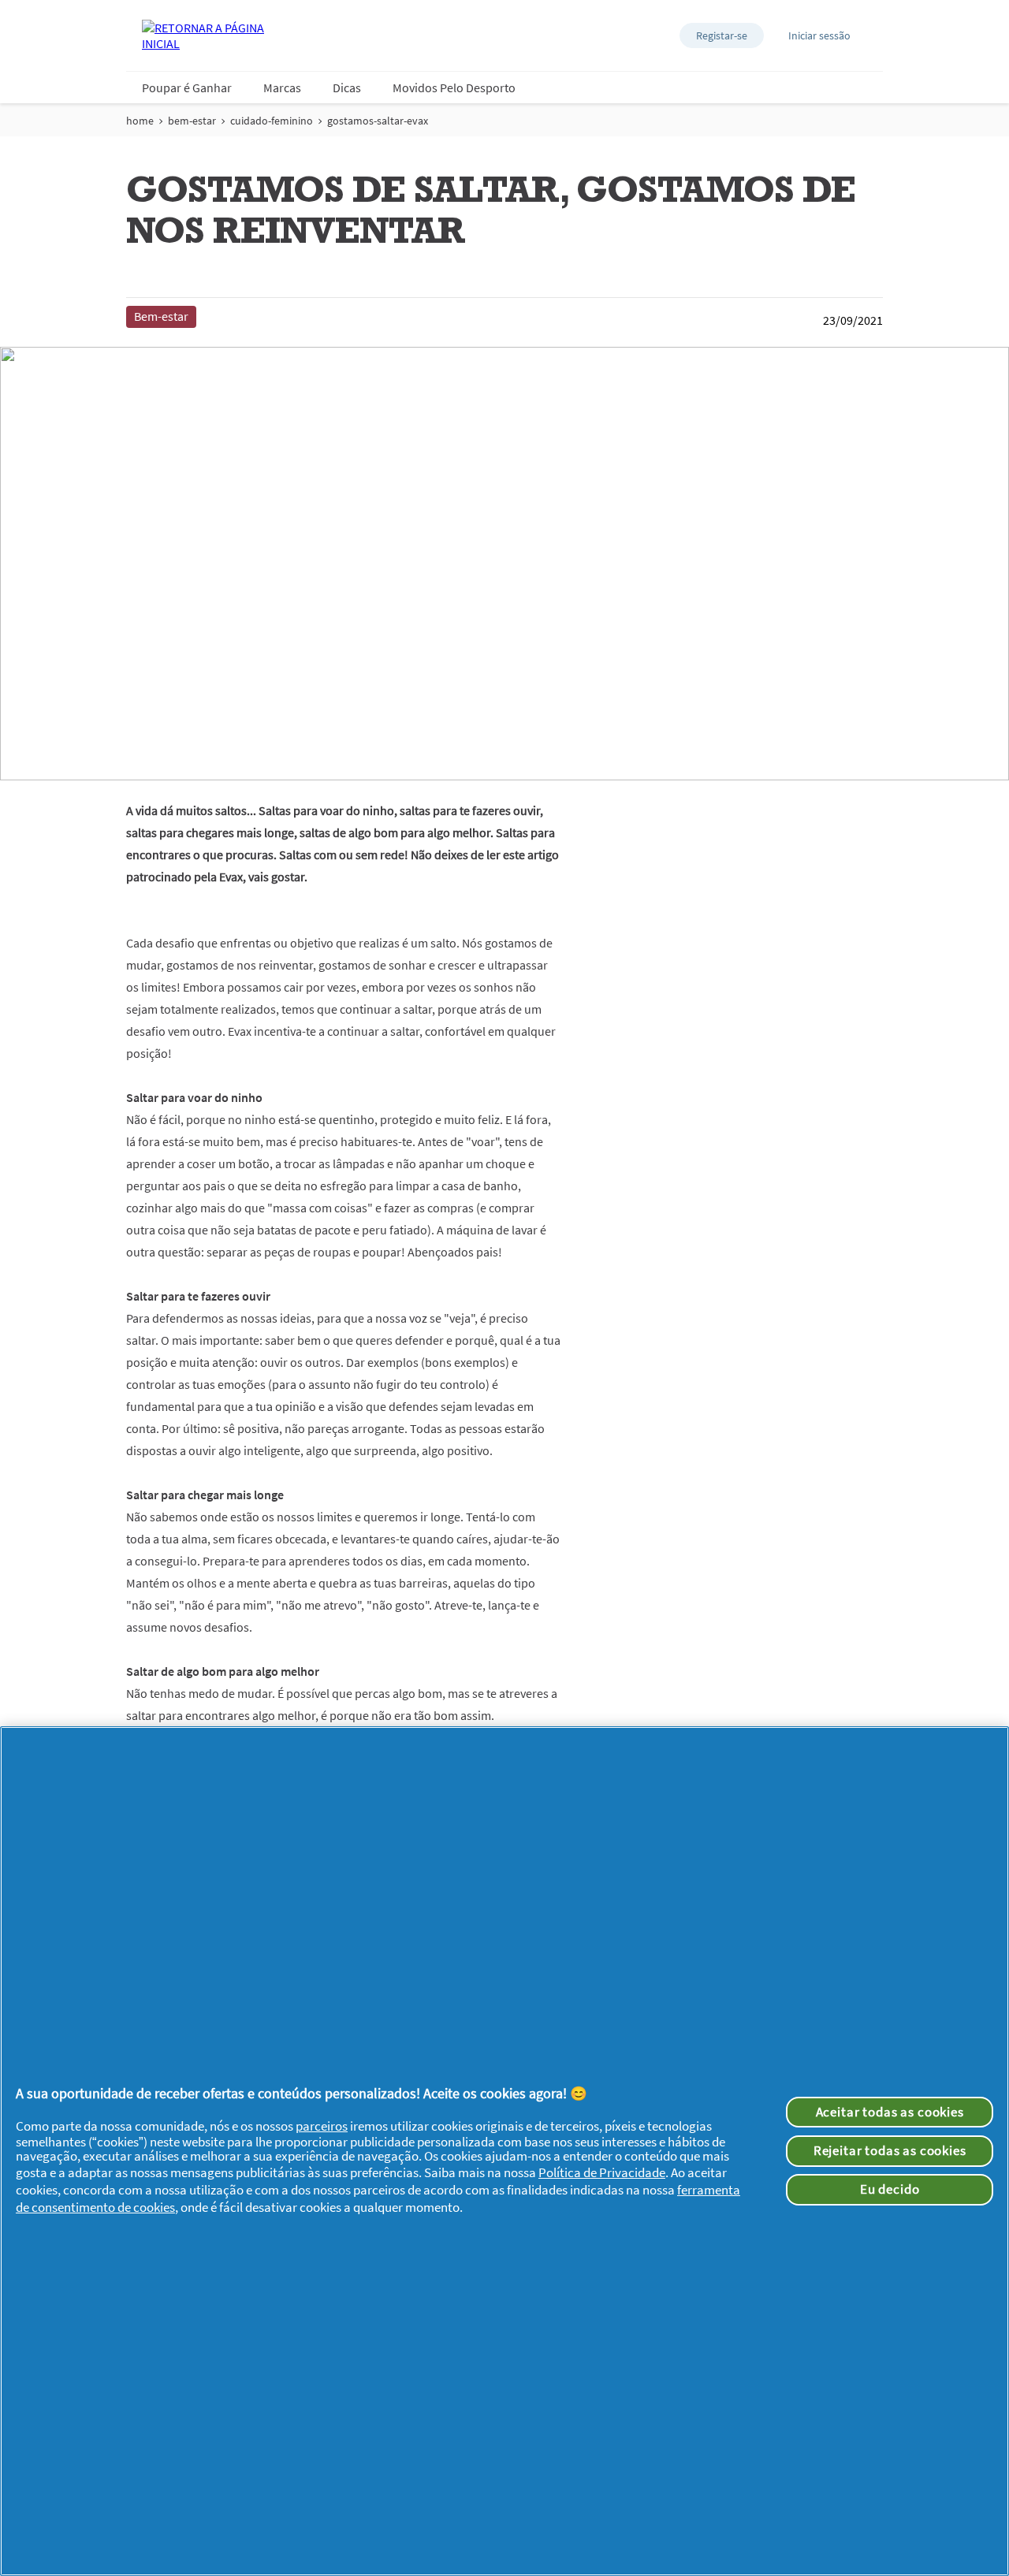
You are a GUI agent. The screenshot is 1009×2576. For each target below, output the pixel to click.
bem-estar (192, 121)
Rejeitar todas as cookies (890, 2150)
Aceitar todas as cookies (890, 2112)
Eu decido (890, 2189)
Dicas (347, 87)
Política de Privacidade (602, 2172)
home (140, 121)
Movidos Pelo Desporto (454, 87)
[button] (722, 35)
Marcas (282, 87)
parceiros (322, 2126)
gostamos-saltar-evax (378, 121)
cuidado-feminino (272, 121)
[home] (205, 35)
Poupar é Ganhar (187, 87)
